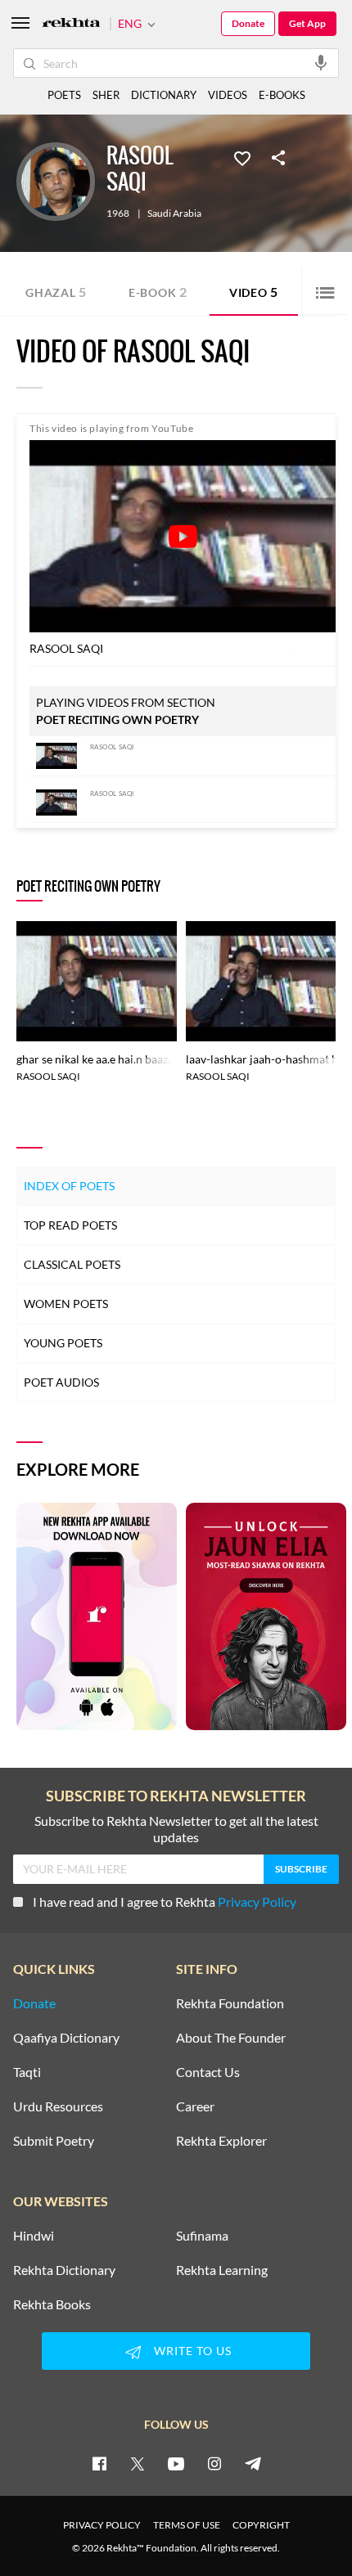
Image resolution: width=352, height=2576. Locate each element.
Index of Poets (69, 1186)
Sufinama (202, 2236)
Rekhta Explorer (221, 2141)
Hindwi (34, 2236)
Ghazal (56, 292)
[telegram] (253, 2463)
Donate (248, 23)
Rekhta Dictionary (64, 2270)
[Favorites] (242, 157)
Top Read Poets (70, 1225)
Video (254, 292)
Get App (307, 23)
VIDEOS (228, 95)
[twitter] (138, 2463)
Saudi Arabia (174, 214)
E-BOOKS (282, 95)
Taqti (27, 2072)
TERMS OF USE (187, 2525)
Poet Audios (61, 1382)
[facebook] (99, 2463)
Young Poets (63, 1343)
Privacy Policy (257, 1902)
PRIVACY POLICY (102, 2525)
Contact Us (208, 2072)
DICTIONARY (164, 95)
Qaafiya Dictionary (66, 2038)
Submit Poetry (54, 2141)
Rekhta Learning (222, 2270)
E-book (158, 292)
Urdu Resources (58, 2106)
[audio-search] (321, 62)
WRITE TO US (193, 2351)
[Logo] (71, 24)
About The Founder (231, 2038)
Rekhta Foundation (230, 2003)
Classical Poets (72, 1264)
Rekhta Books (52, 2304)
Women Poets (66, 1304)
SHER (106, 95)
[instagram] (214, 2463)
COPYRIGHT (261, 2525)
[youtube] (176, 2463)
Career (195, 2106)
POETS (64, 95)
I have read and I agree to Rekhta (165, 1902)
